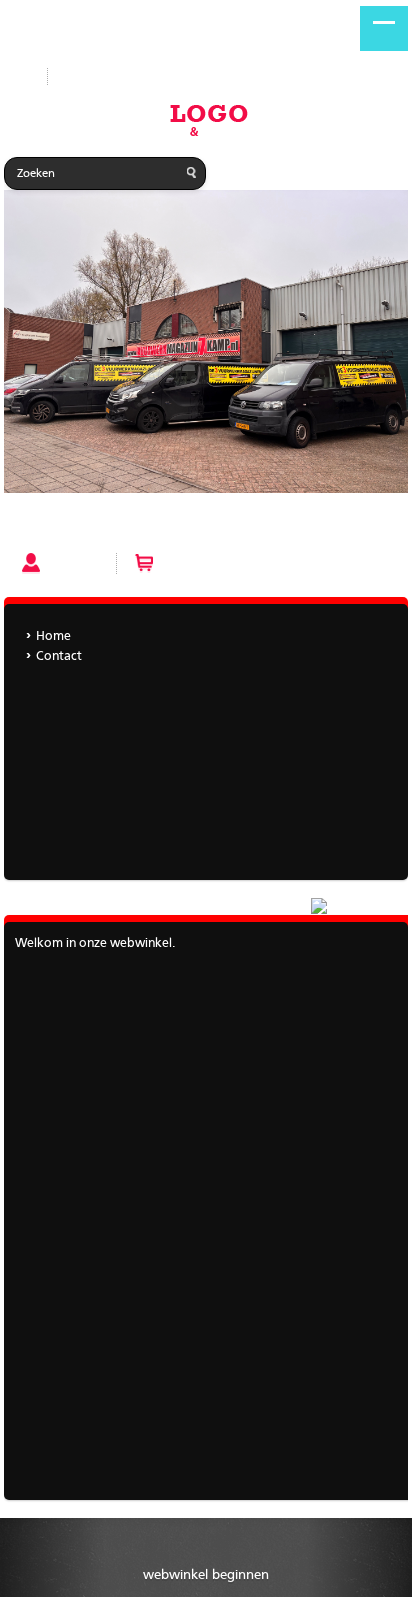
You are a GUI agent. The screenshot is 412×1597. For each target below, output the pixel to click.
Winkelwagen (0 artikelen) (241, 563)
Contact (59, 656)
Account (73, 563)
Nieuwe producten (116, 76)
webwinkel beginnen (206, 1575)
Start (18, 76)
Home (27, 526)
